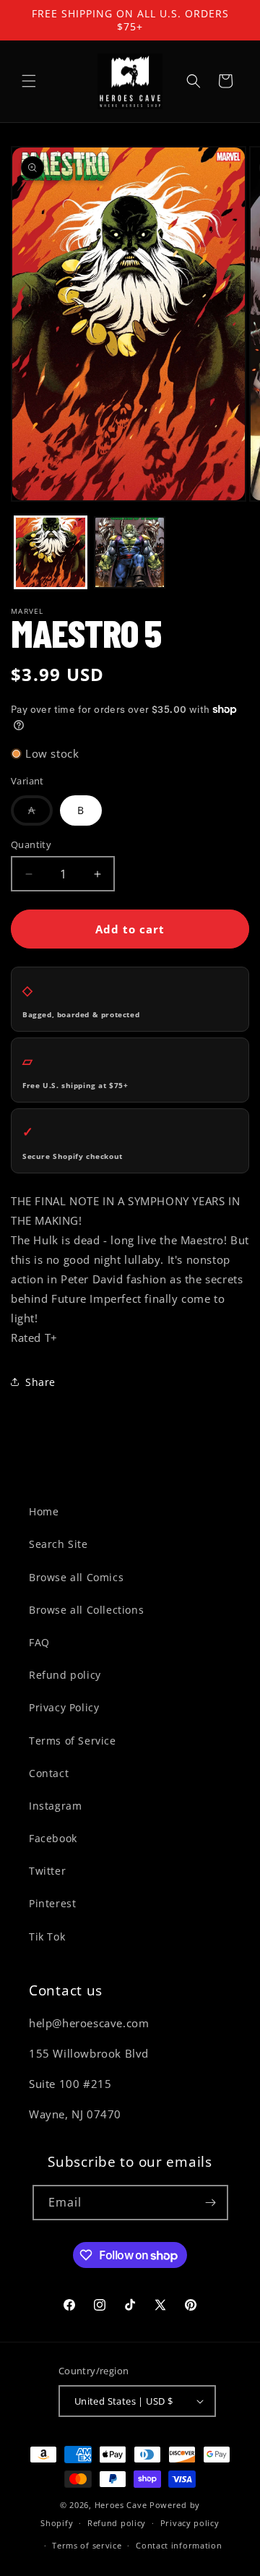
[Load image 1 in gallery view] (51, 552)
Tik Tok (47, 1937)
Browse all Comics (76, 1577)
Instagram (55, 1806)
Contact (49, 1773)
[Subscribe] (211, 2203)
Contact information (179, 2545)
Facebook (53, 1838)
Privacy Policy (64, 1707)
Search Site (58, 1544)
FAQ (39, 1642)
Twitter (47, 1871)
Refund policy (65, 1675)
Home (44, 1511)
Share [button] (40, 1382)
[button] (29, 81)
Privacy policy (190, 2523)
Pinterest (52, 1903)
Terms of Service (73, 1741)
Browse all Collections (86, 1610)
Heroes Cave (121, 2505)
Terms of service (87, 2545)
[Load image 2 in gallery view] (130, 552)
